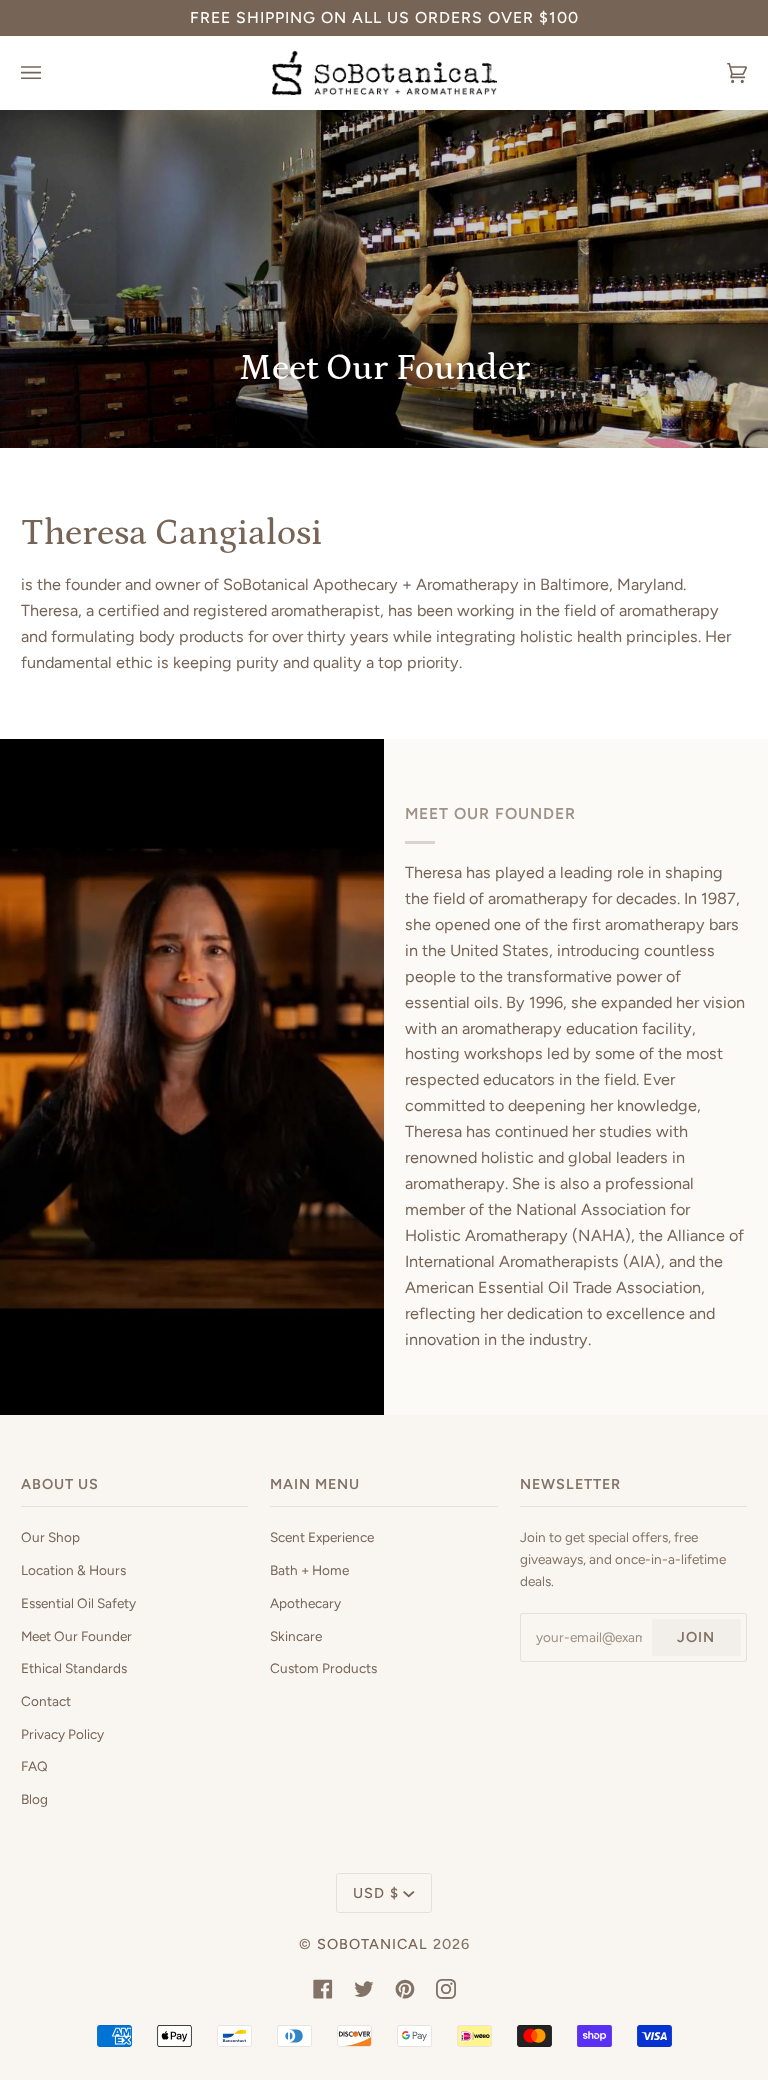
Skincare (296, 1636)
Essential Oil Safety (78, 1603)
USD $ (376, 1893)
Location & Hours (73, 1570)
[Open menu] (51, 73)
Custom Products (323, 1668)
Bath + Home (309, 1570)
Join (696, 1637)
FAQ (34, 1766)
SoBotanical (372, 1944)
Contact (46, 1701)
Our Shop (50, 1537)
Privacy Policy (62, 1734)
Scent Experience (322, 1537)
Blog (34, 1799)
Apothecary (305, 1603)
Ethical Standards (74, 1668)
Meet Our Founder (76, 1636)
